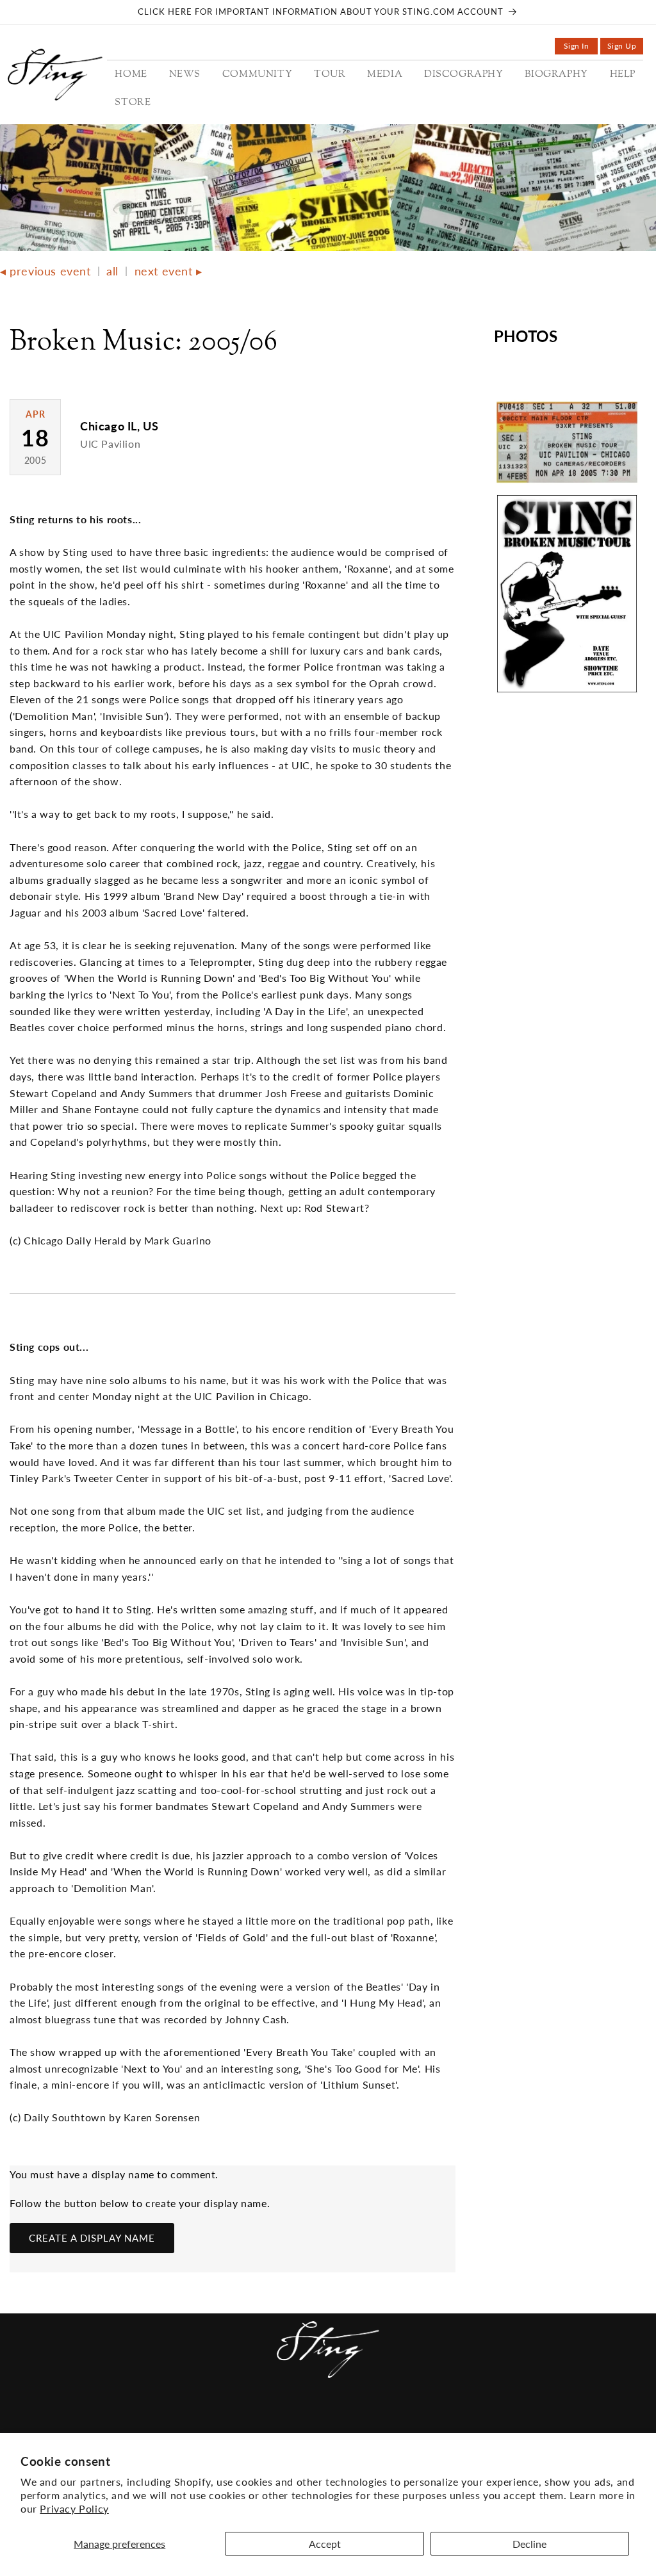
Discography (332, 2421)
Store (456, 2421)
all (112, 271)
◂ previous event (45, 271)
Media (269, 2421)
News (111, 2421)
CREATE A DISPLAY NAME (92, 2238)
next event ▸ (168, 271)
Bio (388, 2421)
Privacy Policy (74, 2508)
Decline (529, 2544)
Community (167, 2421)
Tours (226, 2421)
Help (418, 2421)
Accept (325, 2544)
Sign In (581, 48)
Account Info (521, 2421)
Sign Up (625, 48)
